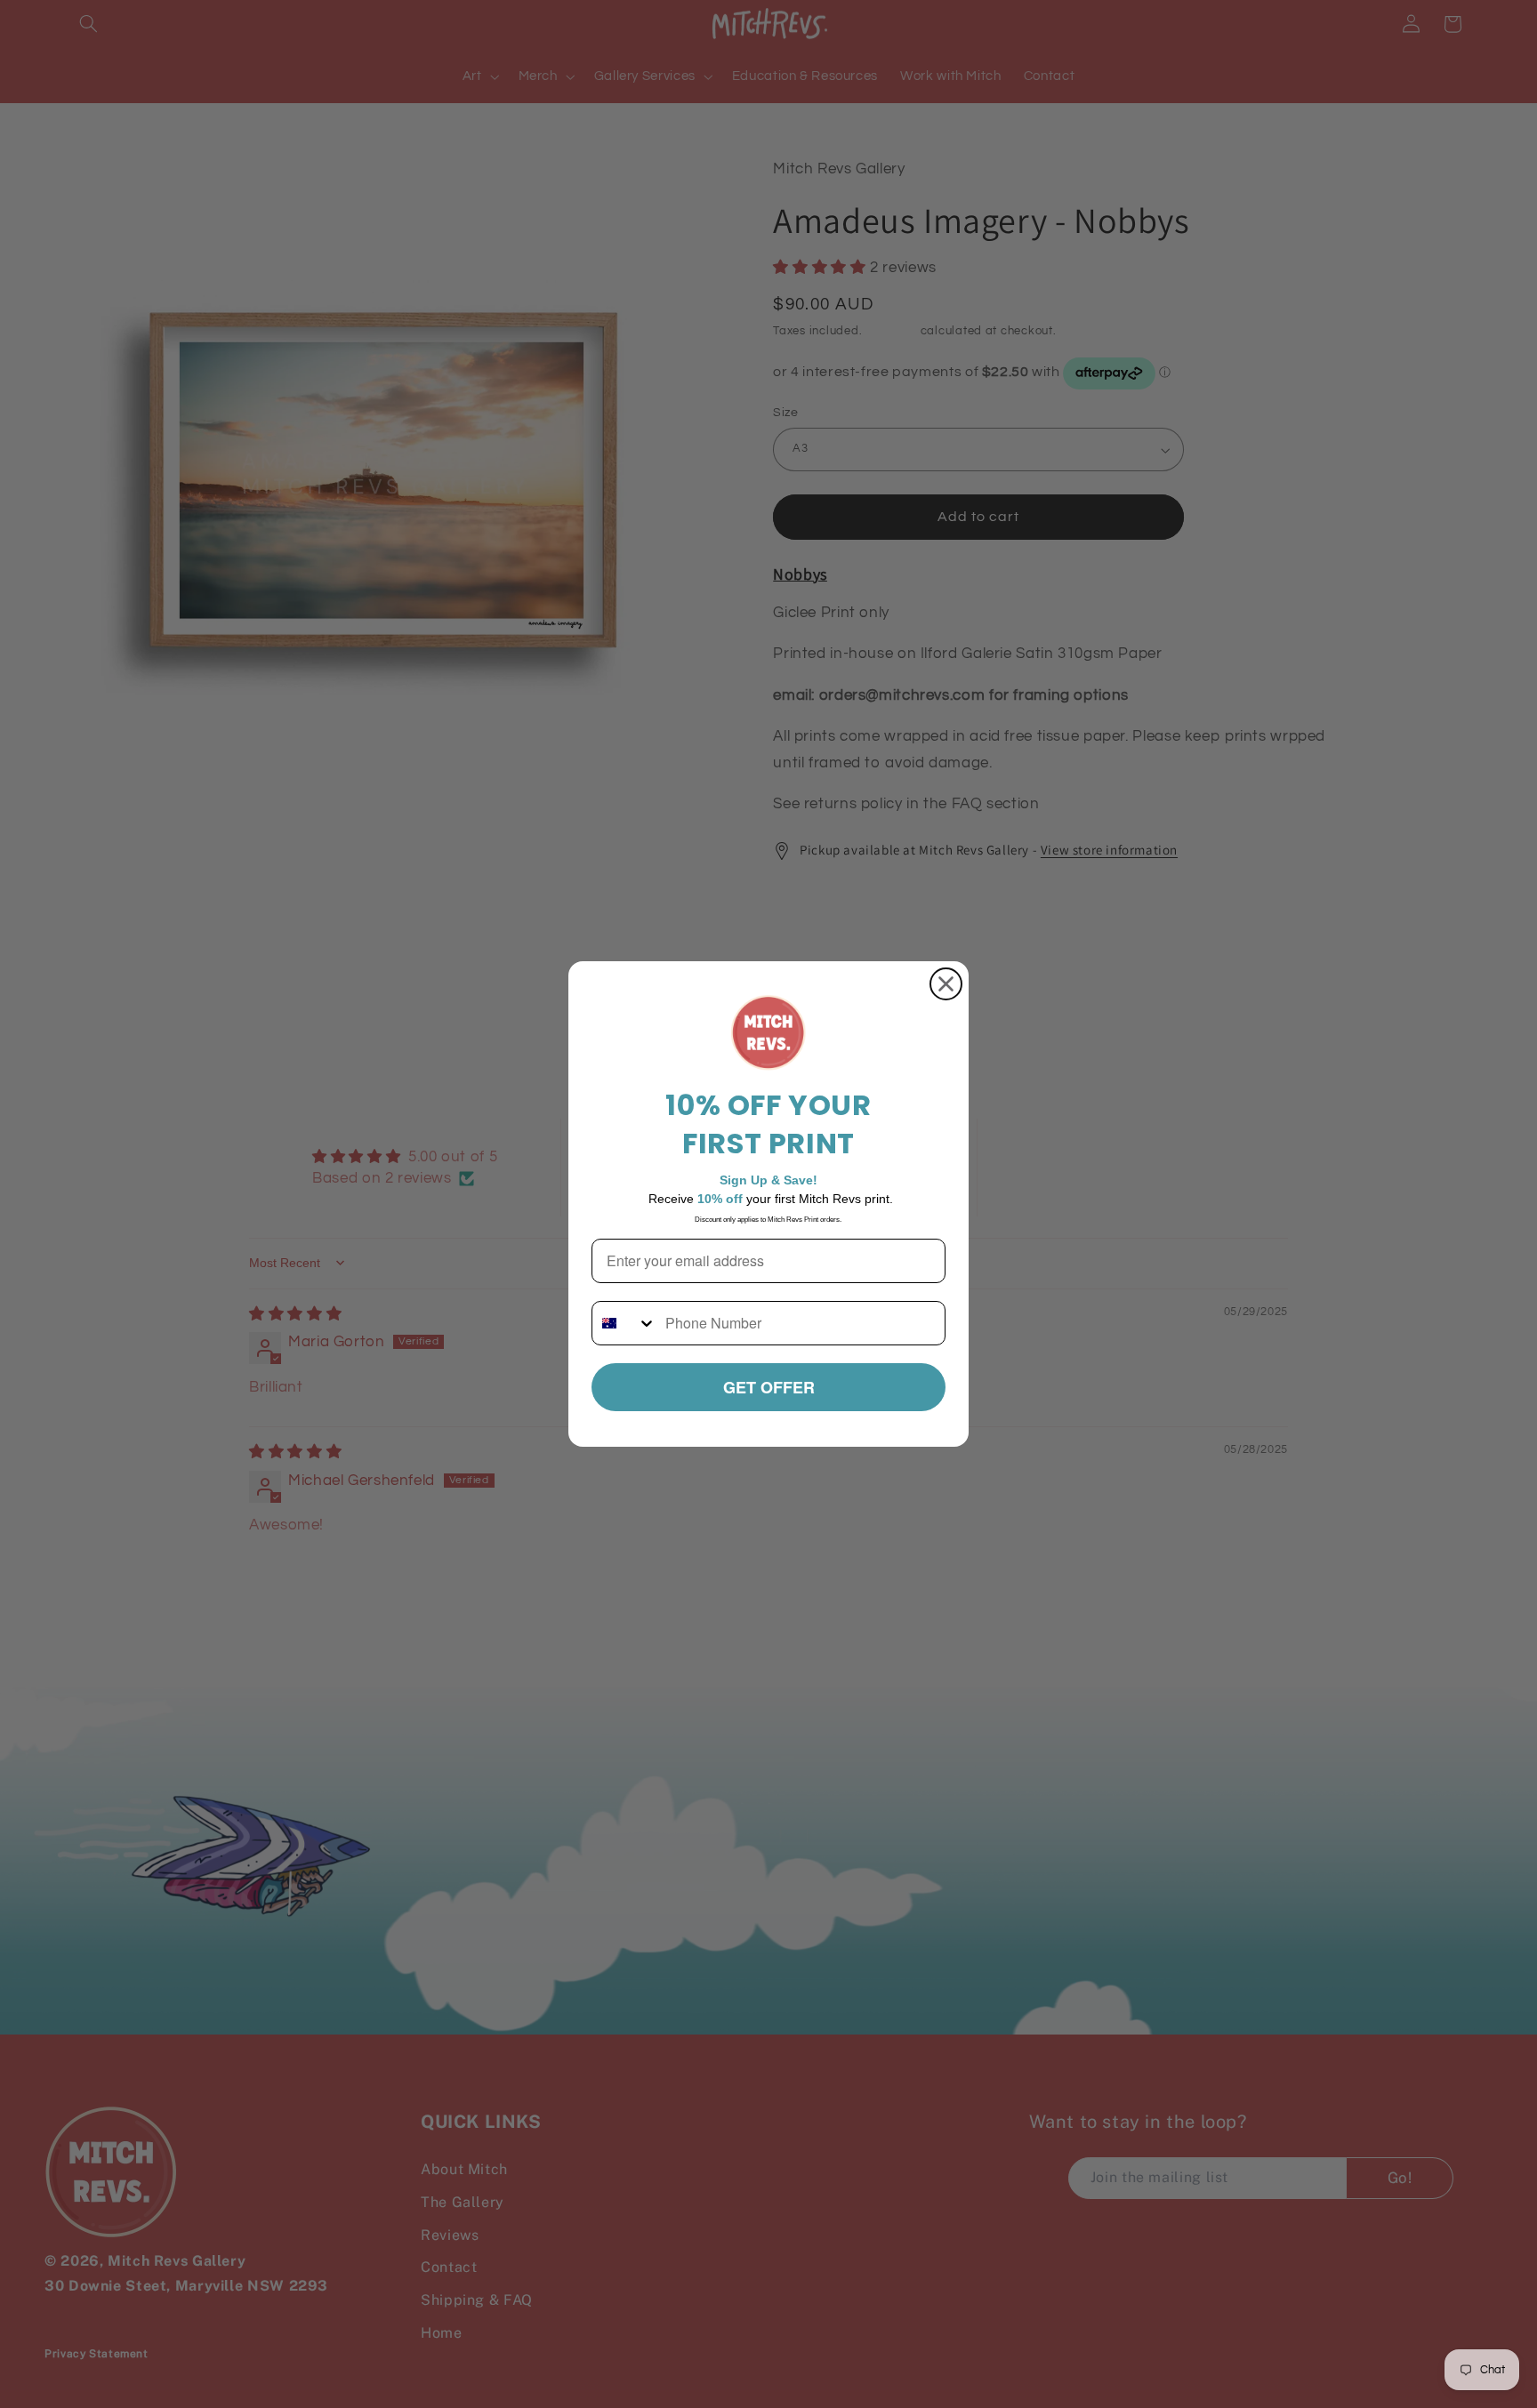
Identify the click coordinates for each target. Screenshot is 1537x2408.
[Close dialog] (946, 984)
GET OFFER (769, 1387)
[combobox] (624, 1323)
